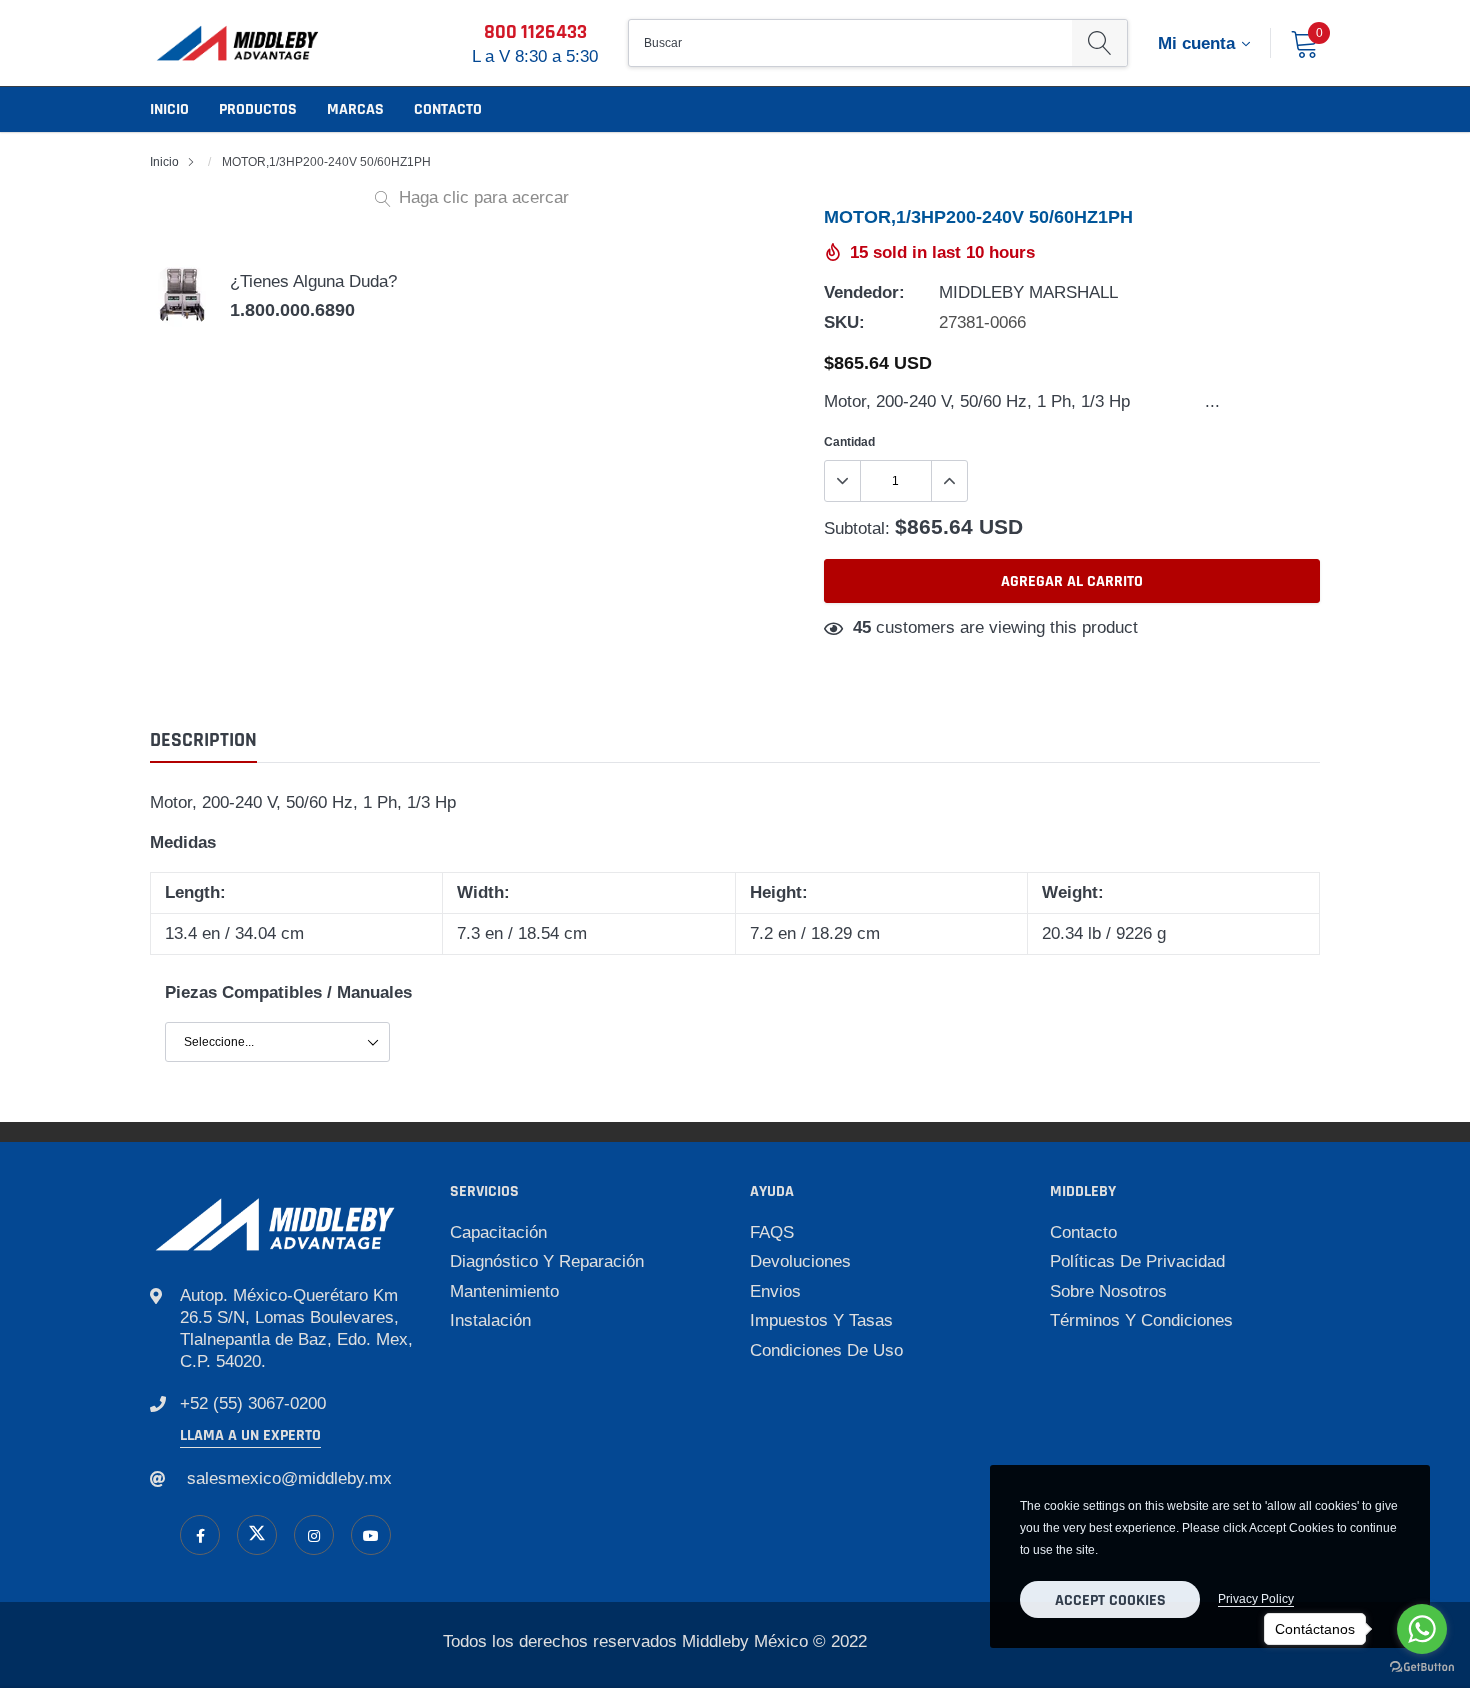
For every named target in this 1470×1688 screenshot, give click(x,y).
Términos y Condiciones (1141, 1320)
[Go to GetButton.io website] (1422, 1667)
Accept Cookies (1110, 1600)
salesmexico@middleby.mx (289, 1478)
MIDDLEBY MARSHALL (1028, 292)
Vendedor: (864, 292)
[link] (200, 1535)
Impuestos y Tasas (821, 1320)
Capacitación (498, 1232)
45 (862, 627)
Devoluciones (800, 1261)
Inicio (169, 109)
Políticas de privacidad (1137, 1261)
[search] (1099, 43)
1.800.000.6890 (292, 310)
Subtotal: (857, 528)
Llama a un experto (250, 1435)
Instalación (490, 1320)
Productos (258, 109)
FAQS (772, 1232)
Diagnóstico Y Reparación (547, 1261)
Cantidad (849, 441)
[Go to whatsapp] (1422, 1629)
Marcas (355, 109)
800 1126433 (535, 32)
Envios (775, 1291)
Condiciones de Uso (826, 1350)
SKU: (844, 322)
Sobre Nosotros (1108, 1291)
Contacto (448, 109)
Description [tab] (203, 740)
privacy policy (1256, 1598)
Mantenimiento (504, 1291)
